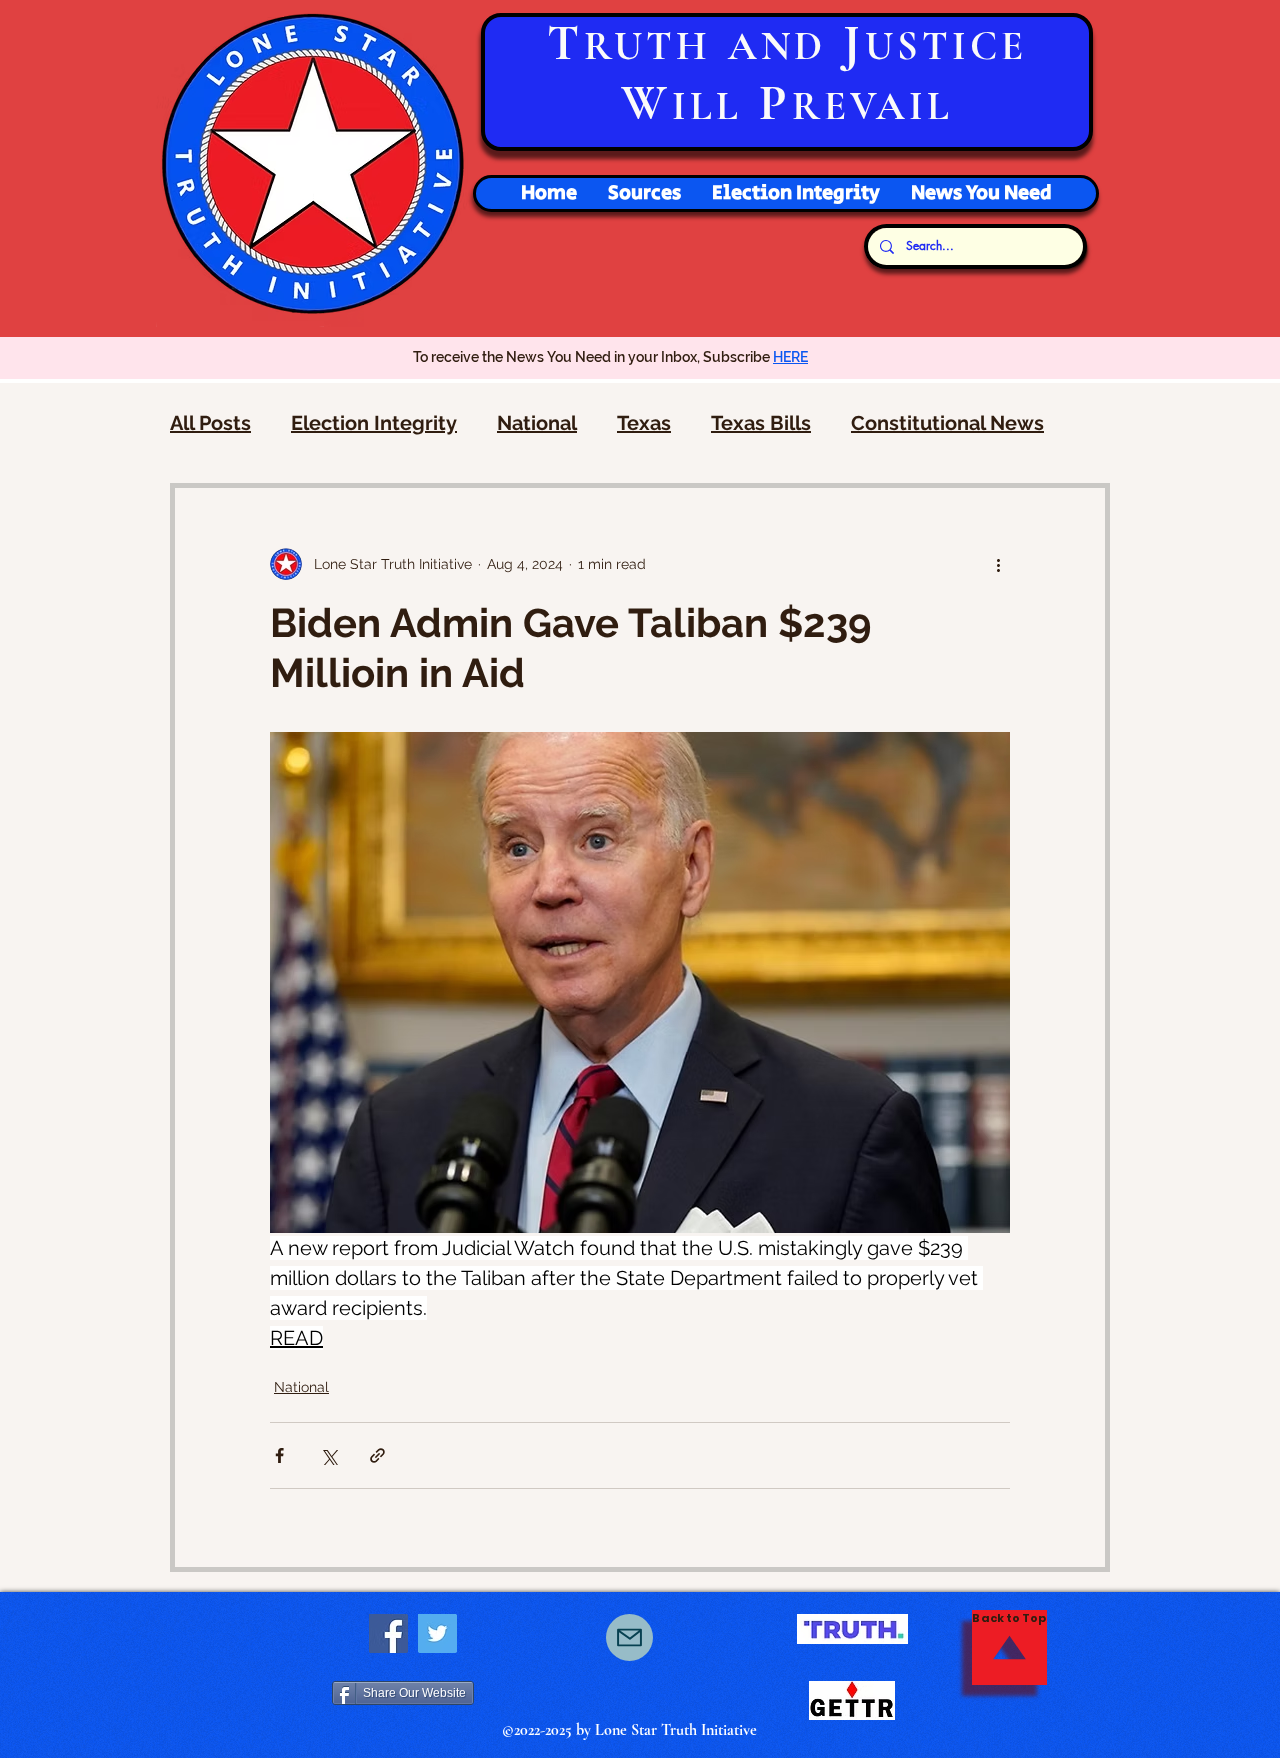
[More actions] (998, 564)
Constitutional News (947, 423)
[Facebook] (388, 1633)
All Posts (210, 423)
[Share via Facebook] (279, 1455)
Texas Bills (761, 423)
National (537, 423)
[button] (795, 193)
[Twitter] (437, 1633)
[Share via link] (377, 1455)
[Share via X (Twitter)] (328, 1455)
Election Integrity (374, 423)
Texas (644, 423)
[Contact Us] (629, 1637)
